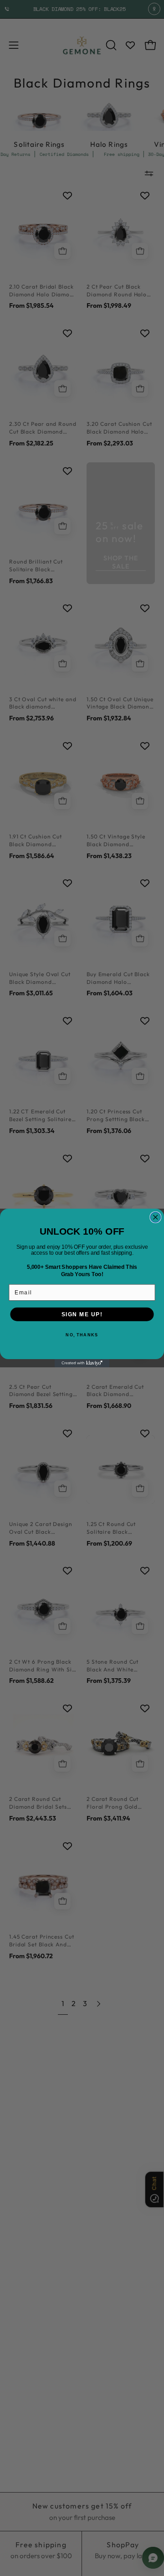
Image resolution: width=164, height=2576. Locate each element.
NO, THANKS (82, 1335)
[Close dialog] (156, 1218)
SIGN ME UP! (82, 1314)
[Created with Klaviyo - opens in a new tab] (82, 1363)
